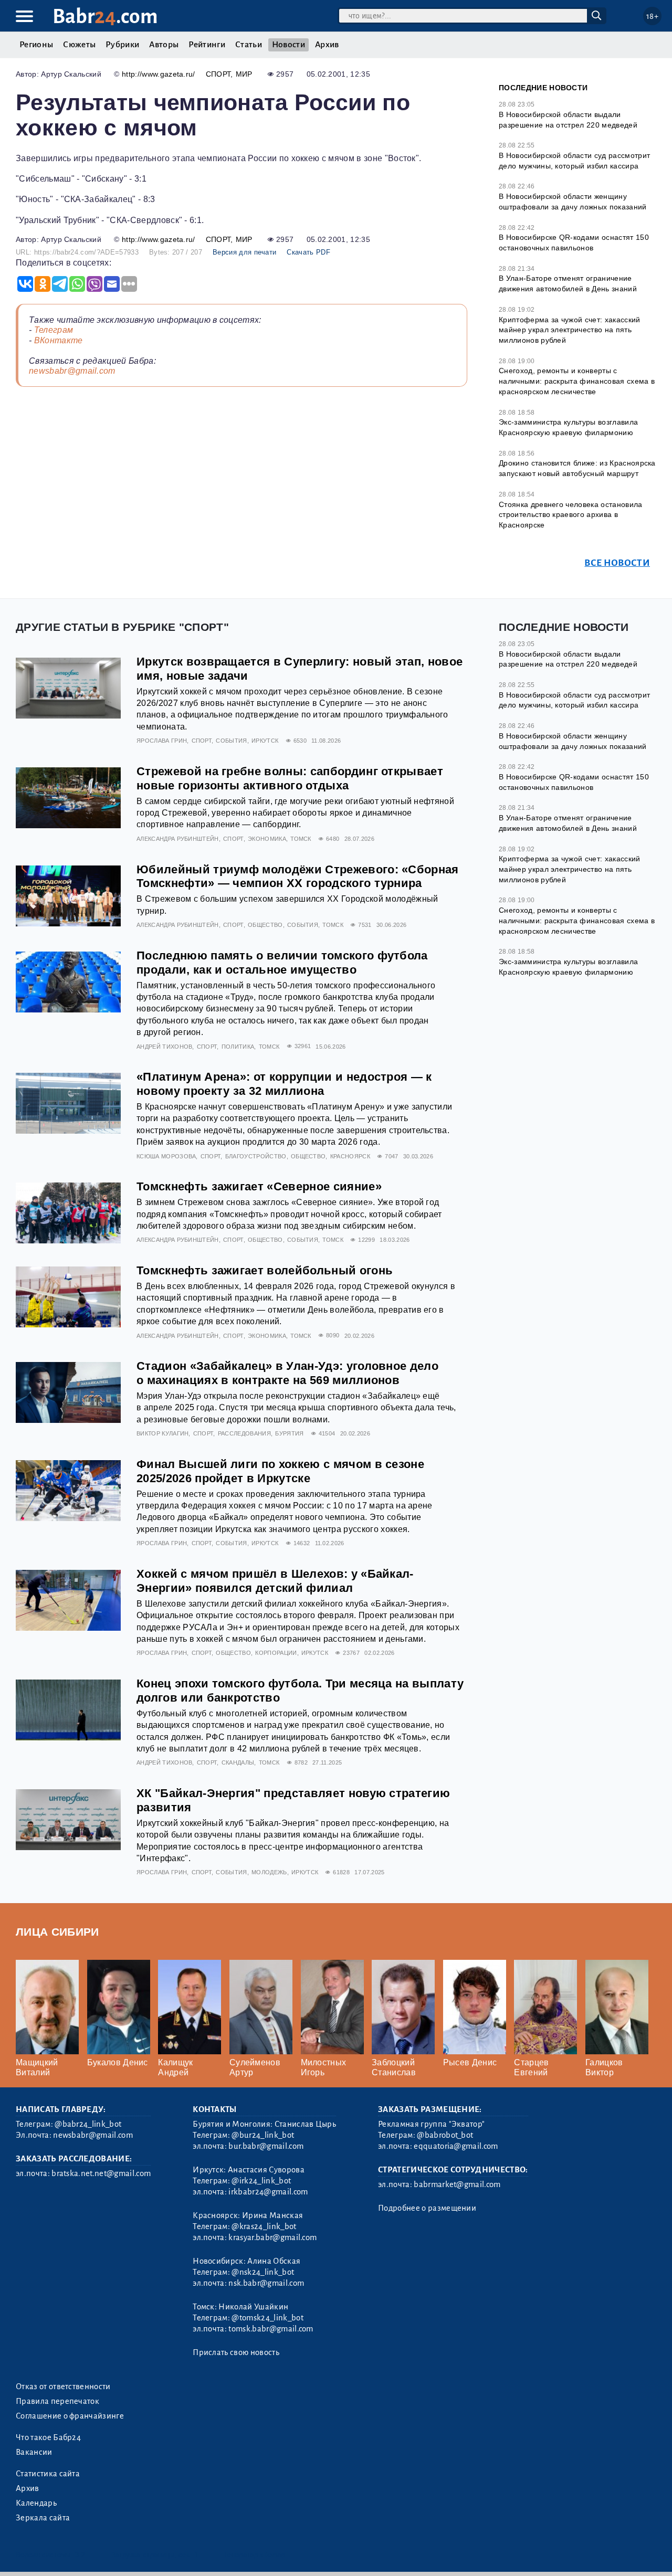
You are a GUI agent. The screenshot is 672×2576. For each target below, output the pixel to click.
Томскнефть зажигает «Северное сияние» (259, 1186)
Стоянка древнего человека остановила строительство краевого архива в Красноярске (571, 515)
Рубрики (122, 45)
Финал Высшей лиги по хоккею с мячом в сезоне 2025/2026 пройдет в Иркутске (280, 1471)
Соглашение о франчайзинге (70, 2416)
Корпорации (276, 1653)
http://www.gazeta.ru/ (159, 74)
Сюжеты (79, 45)
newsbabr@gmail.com (72, 371)
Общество (265, 925)
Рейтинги (207, 45)
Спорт (218, 74)
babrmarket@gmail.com (457, 2184)
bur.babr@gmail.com (266, 2146)
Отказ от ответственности (63, 2387)
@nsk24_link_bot (263, 2272)
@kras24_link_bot (264, 2226)
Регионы (36, 45)
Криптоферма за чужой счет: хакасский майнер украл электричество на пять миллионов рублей (570, 330)
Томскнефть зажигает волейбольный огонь (265, 1270)
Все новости (617, 563)
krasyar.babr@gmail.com (272, 2237)
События (231, 741)
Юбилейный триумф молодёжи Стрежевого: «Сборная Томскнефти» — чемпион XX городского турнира (298, 877)
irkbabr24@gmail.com (268, 2192)
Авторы (164, 45)
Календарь (36, 2503)
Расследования (244, 1433)
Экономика (267, 839)
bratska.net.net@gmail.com (101, 2173)
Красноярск (350, 1156)
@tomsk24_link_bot (267, 2318)
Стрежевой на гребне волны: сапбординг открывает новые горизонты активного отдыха (290, 778)
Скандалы (238, 1762)
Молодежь (269, 1872)
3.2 (80, 2555)
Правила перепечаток (57, 2401)
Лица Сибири (57, 1932)
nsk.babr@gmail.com (266, 2283)
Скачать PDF (308, 252)
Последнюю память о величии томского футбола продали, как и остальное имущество (282, 963)
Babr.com (105, 17)
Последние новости (543, 88)
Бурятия (289, 1433)
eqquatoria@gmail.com (456, 2146)
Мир (244, 74)
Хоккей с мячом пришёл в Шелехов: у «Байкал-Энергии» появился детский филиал (275, 1581)
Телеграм (54, 330)
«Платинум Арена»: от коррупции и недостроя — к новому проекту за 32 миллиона (284, 1084)
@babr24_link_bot (88, 2124)
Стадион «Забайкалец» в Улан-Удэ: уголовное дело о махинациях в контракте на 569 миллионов (287, 1373)
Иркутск (265, 741)
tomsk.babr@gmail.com (271, 2329)
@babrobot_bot (445, 2135)
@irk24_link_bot (261, 2181)
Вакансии (34, 2452)
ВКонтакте (59, 340)
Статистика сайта (48, 2474)
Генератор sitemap (255, 2555)
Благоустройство (256, 1156)
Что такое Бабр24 (48, 2437)
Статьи (249, 45)
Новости (288, 45)
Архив (327, 45)
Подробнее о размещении (427, 2208)
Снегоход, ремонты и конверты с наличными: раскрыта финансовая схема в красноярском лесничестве (577, 381)
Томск (301, 839)
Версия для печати (244, 252)
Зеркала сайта (43, 2518)
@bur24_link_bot (263, 2135)
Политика (238, 1047)
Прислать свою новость (236, 2352)
